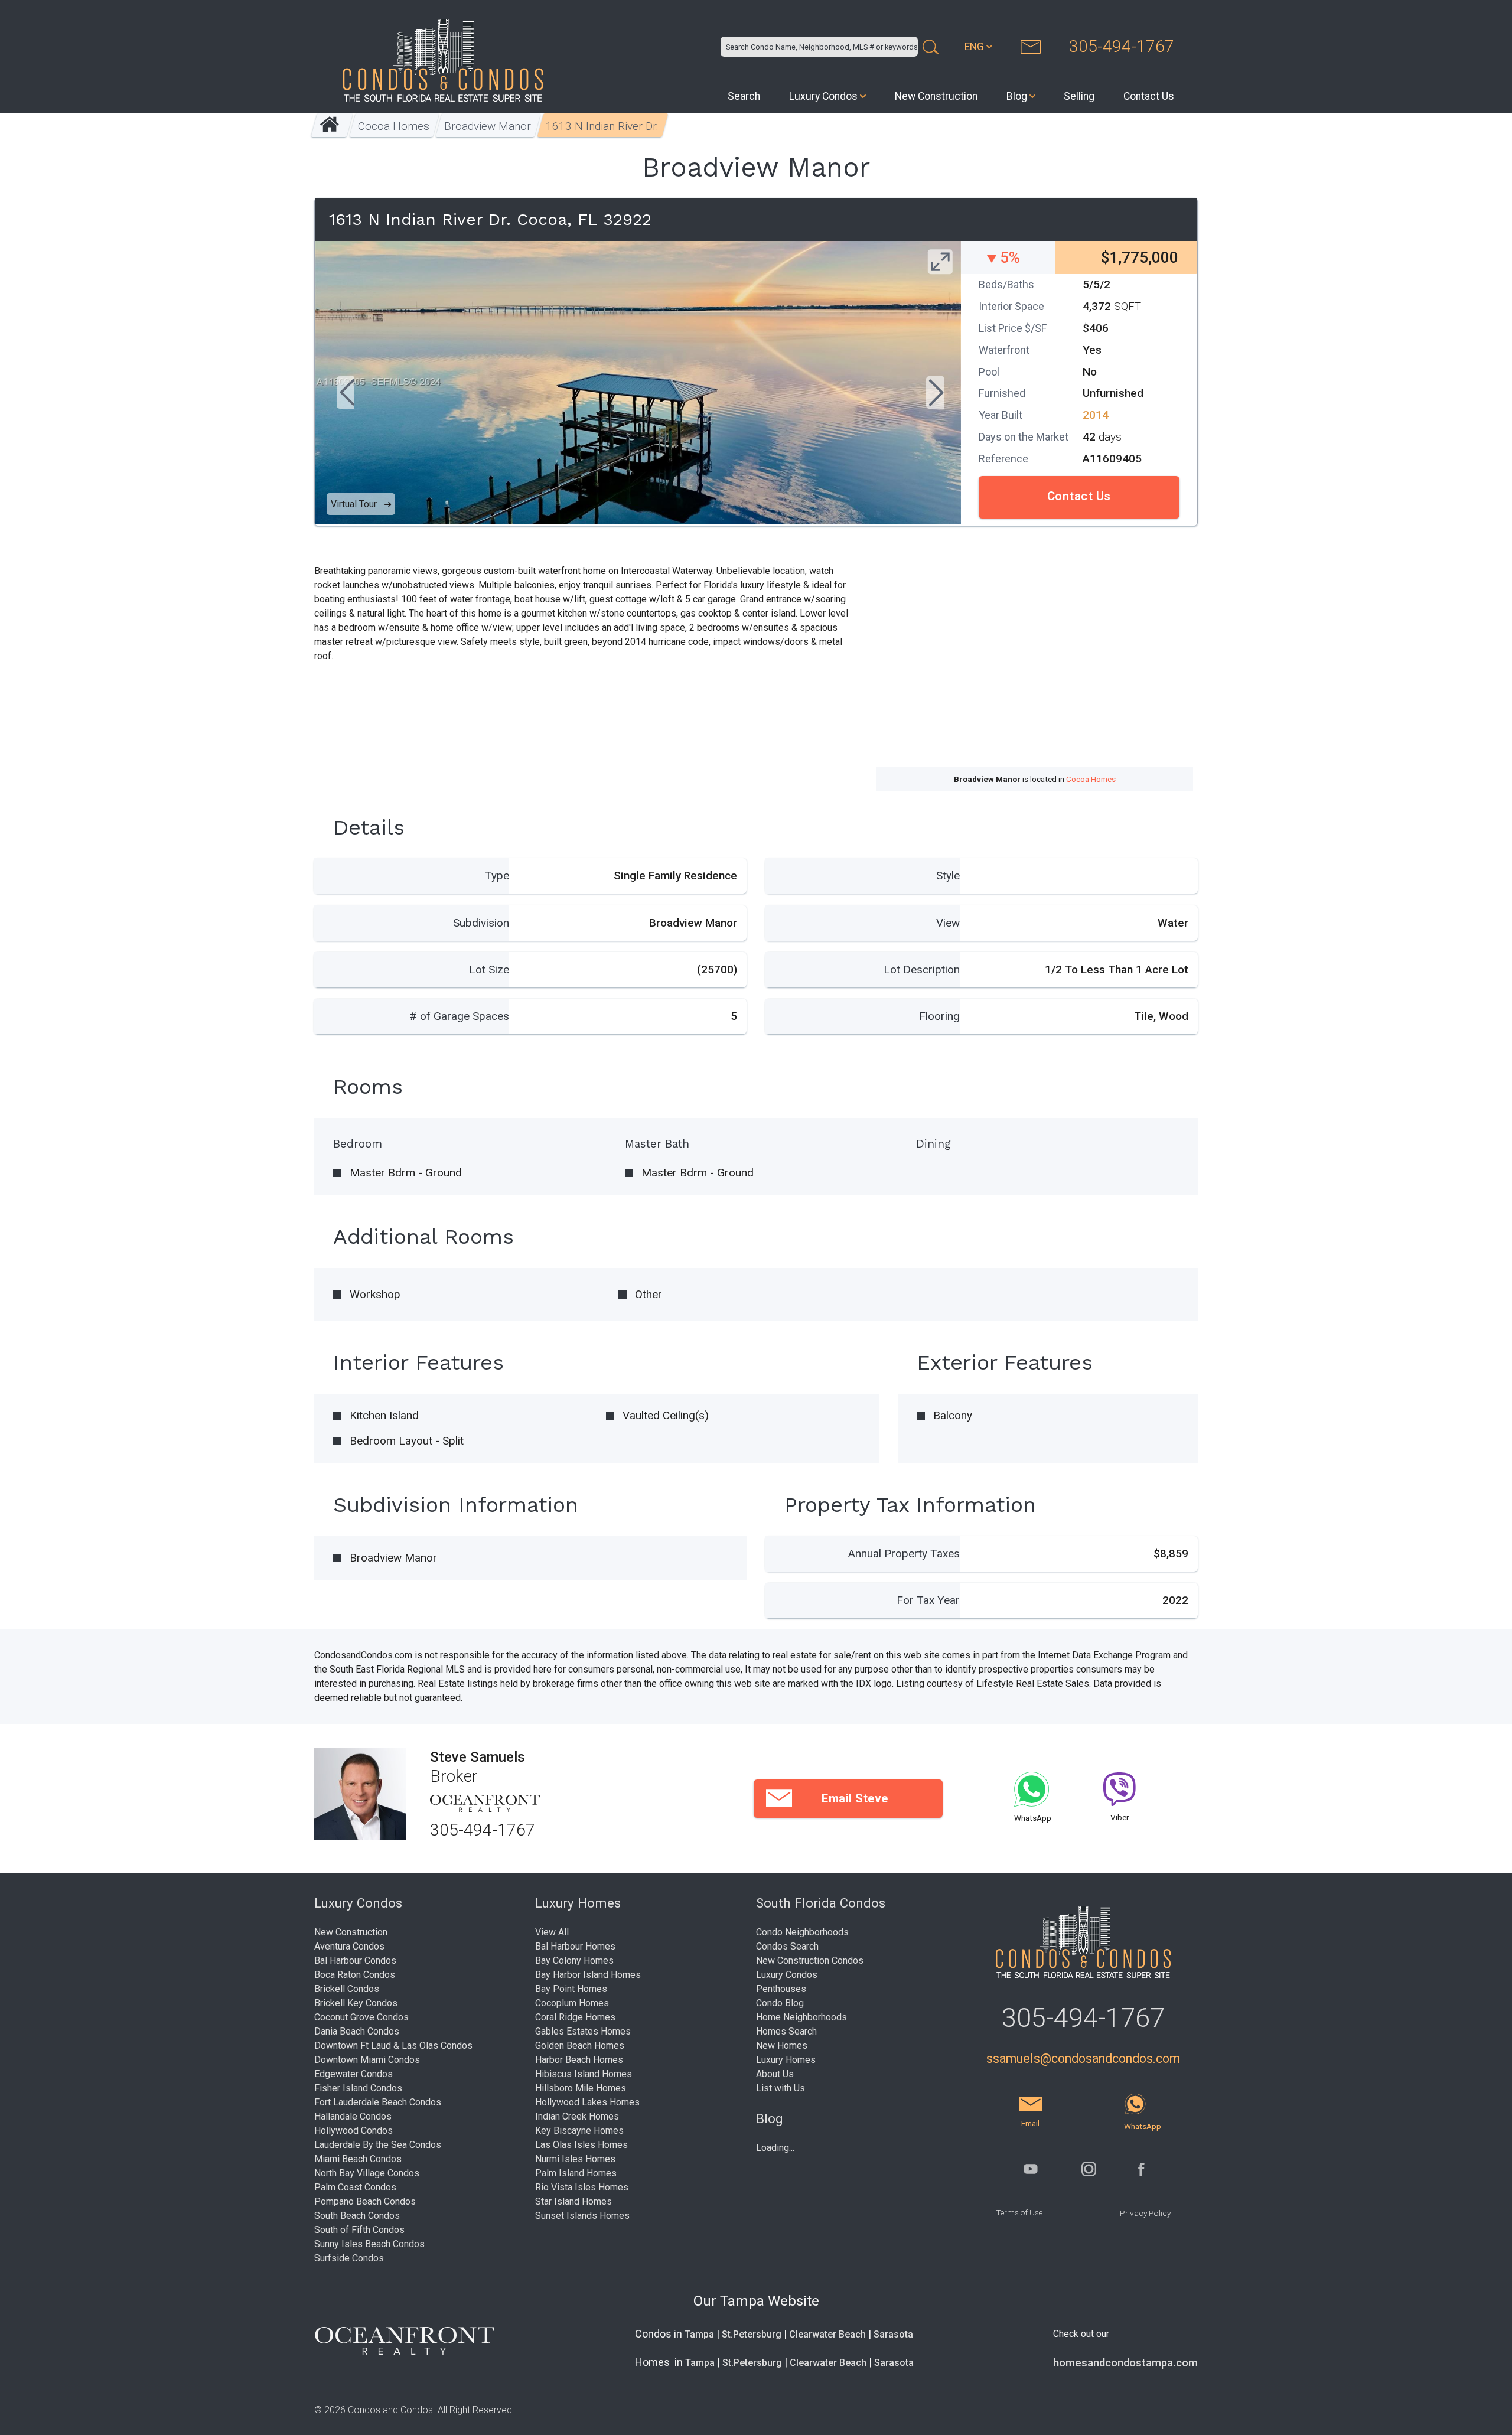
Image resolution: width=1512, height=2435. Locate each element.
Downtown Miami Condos (367, 2060)
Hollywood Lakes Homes (587, 2102)
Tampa (699, 2334)
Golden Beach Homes (580, 2046)
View (948, 923)
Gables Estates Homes (583, 2031)
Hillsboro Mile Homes (581, 2088)
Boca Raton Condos (355, 1975)
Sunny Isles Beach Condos (369, 2244)
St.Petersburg (752, 2334)
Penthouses (781, 1989)
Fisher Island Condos (358, 2088)
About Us (775, 2074)
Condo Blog (780, 2003)
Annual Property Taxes (904, 1554)
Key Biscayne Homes (579, 2131)
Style (948, 876)
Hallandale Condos (353, 2116)
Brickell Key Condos (356, 2003)
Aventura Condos (349, 1946)
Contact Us (1149, 96)
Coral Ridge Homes (575, 2017)
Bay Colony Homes (574, 1960)
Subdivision (481, 923)
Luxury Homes (786, 2060)
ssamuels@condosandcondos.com (1083, 2058)
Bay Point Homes (571, 1989)
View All (552, 1932)
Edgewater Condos (353, 2074)
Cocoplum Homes (572, 2003)
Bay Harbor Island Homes (588, 1975)
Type (497, 876)
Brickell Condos (347, 1989)
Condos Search (787, 1946)
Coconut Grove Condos (361, 2017)
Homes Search (786, 2031)
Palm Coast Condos (355, 2187)
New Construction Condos (810, 1960)
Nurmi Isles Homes (575, 2159)
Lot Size (489, 969)
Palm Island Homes (576, 2173)
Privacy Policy (1145, 2213)
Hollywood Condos (353, 2131)
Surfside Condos (349, 2258)
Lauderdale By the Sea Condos (378, 2145)
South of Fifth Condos (359, 2230)
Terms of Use (1019, 2212)
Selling (1079, 96)
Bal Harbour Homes (575, 1946)
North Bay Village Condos (367, 2173)
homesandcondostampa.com (1125, 2363)
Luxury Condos (823, 96)
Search (744, 96)
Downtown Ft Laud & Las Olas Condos (393, 2046)
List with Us (781, 2088)
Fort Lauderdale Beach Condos (378, 2102)
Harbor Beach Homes (579, 2060)
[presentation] (346, 394)
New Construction (936, 96)
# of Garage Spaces (459, 1016)
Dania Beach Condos (357, 2031)
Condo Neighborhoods (802, 1932)
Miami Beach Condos (358, 2159)
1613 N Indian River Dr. (603, 126)
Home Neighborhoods (801, 2017)
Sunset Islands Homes (582, 2216)
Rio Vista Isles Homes (582, 2187)
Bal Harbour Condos (355, 1960)
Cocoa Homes (394, 126)
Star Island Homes (573, 2201)
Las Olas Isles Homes (581, 2145)
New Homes (782, 2046)
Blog (1017, 96)
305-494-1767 (1122, 46)
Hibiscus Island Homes (584, 2074)
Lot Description (922, 969)
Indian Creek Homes (577, 2116)
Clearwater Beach (827, 2334)
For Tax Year (928, 1600)
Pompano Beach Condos (365, 2201)
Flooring (939, 1016)
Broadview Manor (488, 126)
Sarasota (893, 2334)
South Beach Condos (357, 2216)
